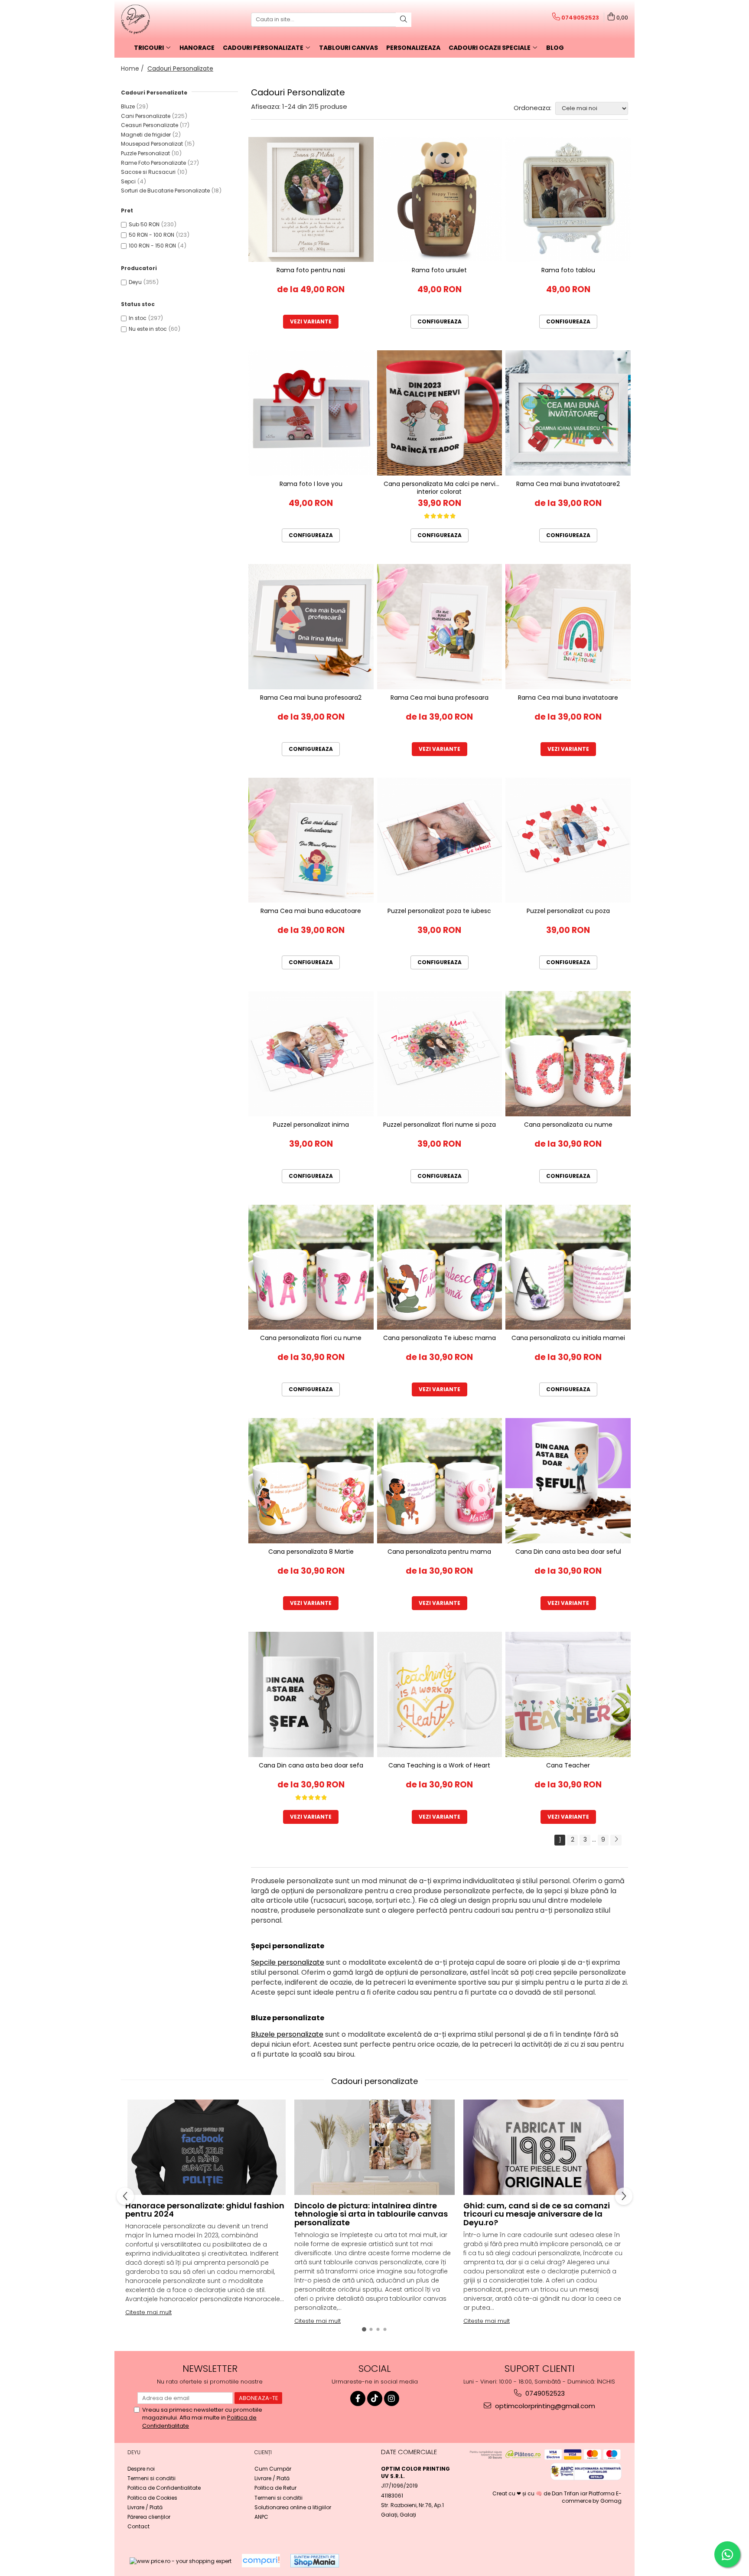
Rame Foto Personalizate (153, 163)
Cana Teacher (568, 1766)
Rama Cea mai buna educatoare (311, 911)
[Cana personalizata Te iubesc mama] (440, 1267)
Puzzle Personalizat (145, 153)
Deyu (135, 282)
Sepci (128, 181)
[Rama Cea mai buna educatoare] (311, 840)
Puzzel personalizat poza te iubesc (439, 911)
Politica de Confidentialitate (164, 2488)
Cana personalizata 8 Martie (311, 1552)
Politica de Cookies (152, 2498)
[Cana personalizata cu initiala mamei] (568, 1267)
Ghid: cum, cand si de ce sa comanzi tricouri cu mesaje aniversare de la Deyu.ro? (537, 2214)
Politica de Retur (275, 2488)
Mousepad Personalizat (152, 144)
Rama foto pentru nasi (311, 270)
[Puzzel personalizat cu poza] (568, 840)
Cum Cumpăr (273, 2469)
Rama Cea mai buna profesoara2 (311, 698)
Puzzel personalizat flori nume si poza (440, 1125)
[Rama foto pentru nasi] (311, 200)
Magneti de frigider (146, 135)
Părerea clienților (149, 2517)
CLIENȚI (263, 2452)
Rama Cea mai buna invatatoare (568, 698)
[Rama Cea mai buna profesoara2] (311, 627)
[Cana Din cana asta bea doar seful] (568, 1481)
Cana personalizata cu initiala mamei (568, 1338)
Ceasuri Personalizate (150, 125)
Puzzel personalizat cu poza (568, 911)
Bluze (128, 106)
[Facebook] (358, 2398)
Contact (138, 2526)
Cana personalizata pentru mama (439, 1552)
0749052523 (544, 2393)
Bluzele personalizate (287, 2034)
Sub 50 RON (144, 224)
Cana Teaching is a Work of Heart (439, 1766)
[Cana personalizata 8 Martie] (311, 1481)
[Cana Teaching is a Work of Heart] (440, 1694)
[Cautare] (404, 20)
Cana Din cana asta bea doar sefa (311, 1766)
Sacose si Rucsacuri (148, 172)
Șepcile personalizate (288, 1962)
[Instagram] (392, 2398)
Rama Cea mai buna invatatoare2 (568, 484)
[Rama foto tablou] (568, 200)
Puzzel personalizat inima (311, 1125)
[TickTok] (375, 2398)
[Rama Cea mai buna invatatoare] (568, 627)
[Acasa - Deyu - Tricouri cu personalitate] (164, 20)
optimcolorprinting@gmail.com (544, 2406)
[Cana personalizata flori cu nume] (311, 1267)
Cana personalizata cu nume (568, 1125)
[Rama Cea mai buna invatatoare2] (568, 413)
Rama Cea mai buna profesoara (440, 698)
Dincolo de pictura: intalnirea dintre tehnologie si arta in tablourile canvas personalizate (371, 2214)
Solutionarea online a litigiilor (293, 2507)
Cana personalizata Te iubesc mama (440, 1338)
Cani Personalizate (146, 116)
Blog (555, 48)
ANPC (261, 2517)
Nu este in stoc (148, 329)
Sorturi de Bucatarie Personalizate (165, 191)
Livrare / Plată (145, 2507)
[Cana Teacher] (568, 1694)
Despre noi (141, 2469)
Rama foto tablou (568, 270)
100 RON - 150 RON (152, 246)
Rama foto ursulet (439, 270)
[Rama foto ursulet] (440, 200)
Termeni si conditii (151, 2478)
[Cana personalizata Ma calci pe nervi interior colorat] (440, 413)
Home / (133, 68)
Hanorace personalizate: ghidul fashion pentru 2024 (205, 2210)
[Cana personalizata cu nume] (568, 1054)
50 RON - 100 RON (151, 235)
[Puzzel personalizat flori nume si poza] (440, 1054)
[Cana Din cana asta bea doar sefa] (311, 1694)
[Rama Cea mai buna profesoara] (440, 627)
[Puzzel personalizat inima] (311, 1054)
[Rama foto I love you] (311, 413)
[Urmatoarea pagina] (616, 1840)
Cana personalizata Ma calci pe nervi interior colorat (440, 487)
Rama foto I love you (311, 484)
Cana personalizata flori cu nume (311, 1338)
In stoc (138, 318)
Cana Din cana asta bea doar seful (568, 1552)
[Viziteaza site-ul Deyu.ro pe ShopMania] (315, 2561)
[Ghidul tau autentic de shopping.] (261, 2561)
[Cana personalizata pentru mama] (440, 1481)
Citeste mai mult (148, 2312)
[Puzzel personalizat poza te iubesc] (440, 840)
